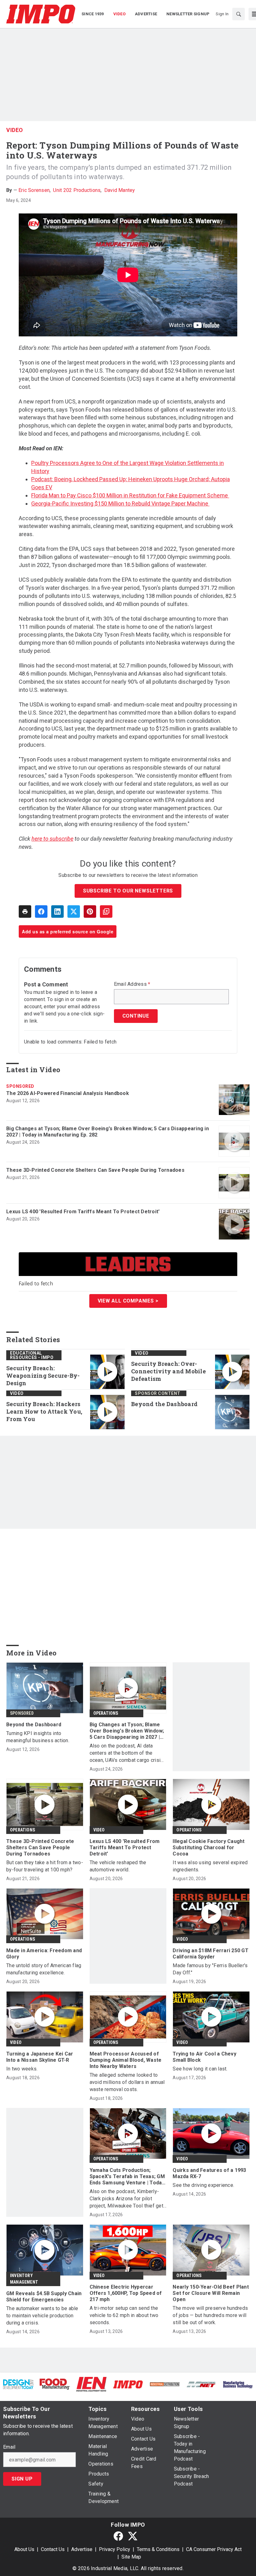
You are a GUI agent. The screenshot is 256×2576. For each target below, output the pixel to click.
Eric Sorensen (34, 190)
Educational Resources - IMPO (32, 1355)
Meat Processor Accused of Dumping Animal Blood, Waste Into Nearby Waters (126, 2060)
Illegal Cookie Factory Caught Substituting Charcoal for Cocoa (209, 1848)
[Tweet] (74, 912)
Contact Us (53, 2549)
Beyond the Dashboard (164, 1404)
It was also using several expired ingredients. (210, 1866)
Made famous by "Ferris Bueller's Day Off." (210, 1969)
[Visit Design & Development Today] (18, 2384)
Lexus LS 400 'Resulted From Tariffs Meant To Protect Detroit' (83, 1212)
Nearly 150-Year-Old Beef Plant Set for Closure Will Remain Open (211, 2293)
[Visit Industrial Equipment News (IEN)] (91, 2384)
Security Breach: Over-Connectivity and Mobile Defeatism (168, 1371)
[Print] (25, 912)
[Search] (239, 14)
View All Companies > (128, 1301)
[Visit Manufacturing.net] (201, 2384)
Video (15, 130)
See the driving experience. (203, 2185)
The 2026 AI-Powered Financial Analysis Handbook (68, 1093)
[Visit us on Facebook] (118, 2536)
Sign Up (22, 2479)
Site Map (131, 2557)
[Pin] (90, 912)
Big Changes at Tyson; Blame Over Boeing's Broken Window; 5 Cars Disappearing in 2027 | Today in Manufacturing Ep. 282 (108, 1132)
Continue (136, 1016)
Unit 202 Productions (77, 190)
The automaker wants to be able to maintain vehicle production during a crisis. (42, 2316)
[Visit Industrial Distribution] (165, 2384)
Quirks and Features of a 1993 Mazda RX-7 (209, 2173)
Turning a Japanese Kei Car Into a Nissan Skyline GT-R (40, 2057)
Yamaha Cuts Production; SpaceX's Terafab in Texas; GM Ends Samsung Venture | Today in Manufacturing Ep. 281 (127, 2177)
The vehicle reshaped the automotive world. (118, 1866)
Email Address (132, 984)
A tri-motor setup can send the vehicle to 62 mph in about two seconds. (124, 2315)
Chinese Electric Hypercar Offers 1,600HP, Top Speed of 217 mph (126, 2293)
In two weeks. (22, 2069)
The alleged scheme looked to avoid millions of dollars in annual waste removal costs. (127, 2082)
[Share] (41, 912)
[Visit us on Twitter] (133, 2536)
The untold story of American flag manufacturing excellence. (44, 1969)
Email (9, 2447)
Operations (106, 1713)
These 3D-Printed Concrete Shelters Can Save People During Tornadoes (95, 1170)
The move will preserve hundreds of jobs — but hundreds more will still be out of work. (210, 2315)
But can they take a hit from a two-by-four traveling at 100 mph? (45, 1866)
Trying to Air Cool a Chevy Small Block (204, 2057)
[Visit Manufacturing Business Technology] (238, 2384)
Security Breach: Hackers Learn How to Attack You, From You (44, 1412)
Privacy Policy (115, 2549)
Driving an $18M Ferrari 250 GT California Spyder (211, 1954)
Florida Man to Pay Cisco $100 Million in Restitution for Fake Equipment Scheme (130, 495)
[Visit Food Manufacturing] (55, 2384)
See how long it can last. (200, 2069)
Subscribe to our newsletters (128, 891)
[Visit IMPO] (128, 2384)
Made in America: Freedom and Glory (44, 1954)
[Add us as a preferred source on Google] (106, 912)
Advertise (82, 2549)
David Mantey (120, 190)
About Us (24, 2549)
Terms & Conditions (158, 2549)
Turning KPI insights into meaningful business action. (38, 1737)
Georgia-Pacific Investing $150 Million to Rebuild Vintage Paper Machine (120, 503)
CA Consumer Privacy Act (214, 2549)
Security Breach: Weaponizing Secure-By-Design (43, 1376)
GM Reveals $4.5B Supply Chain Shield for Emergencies (44, 2297)
